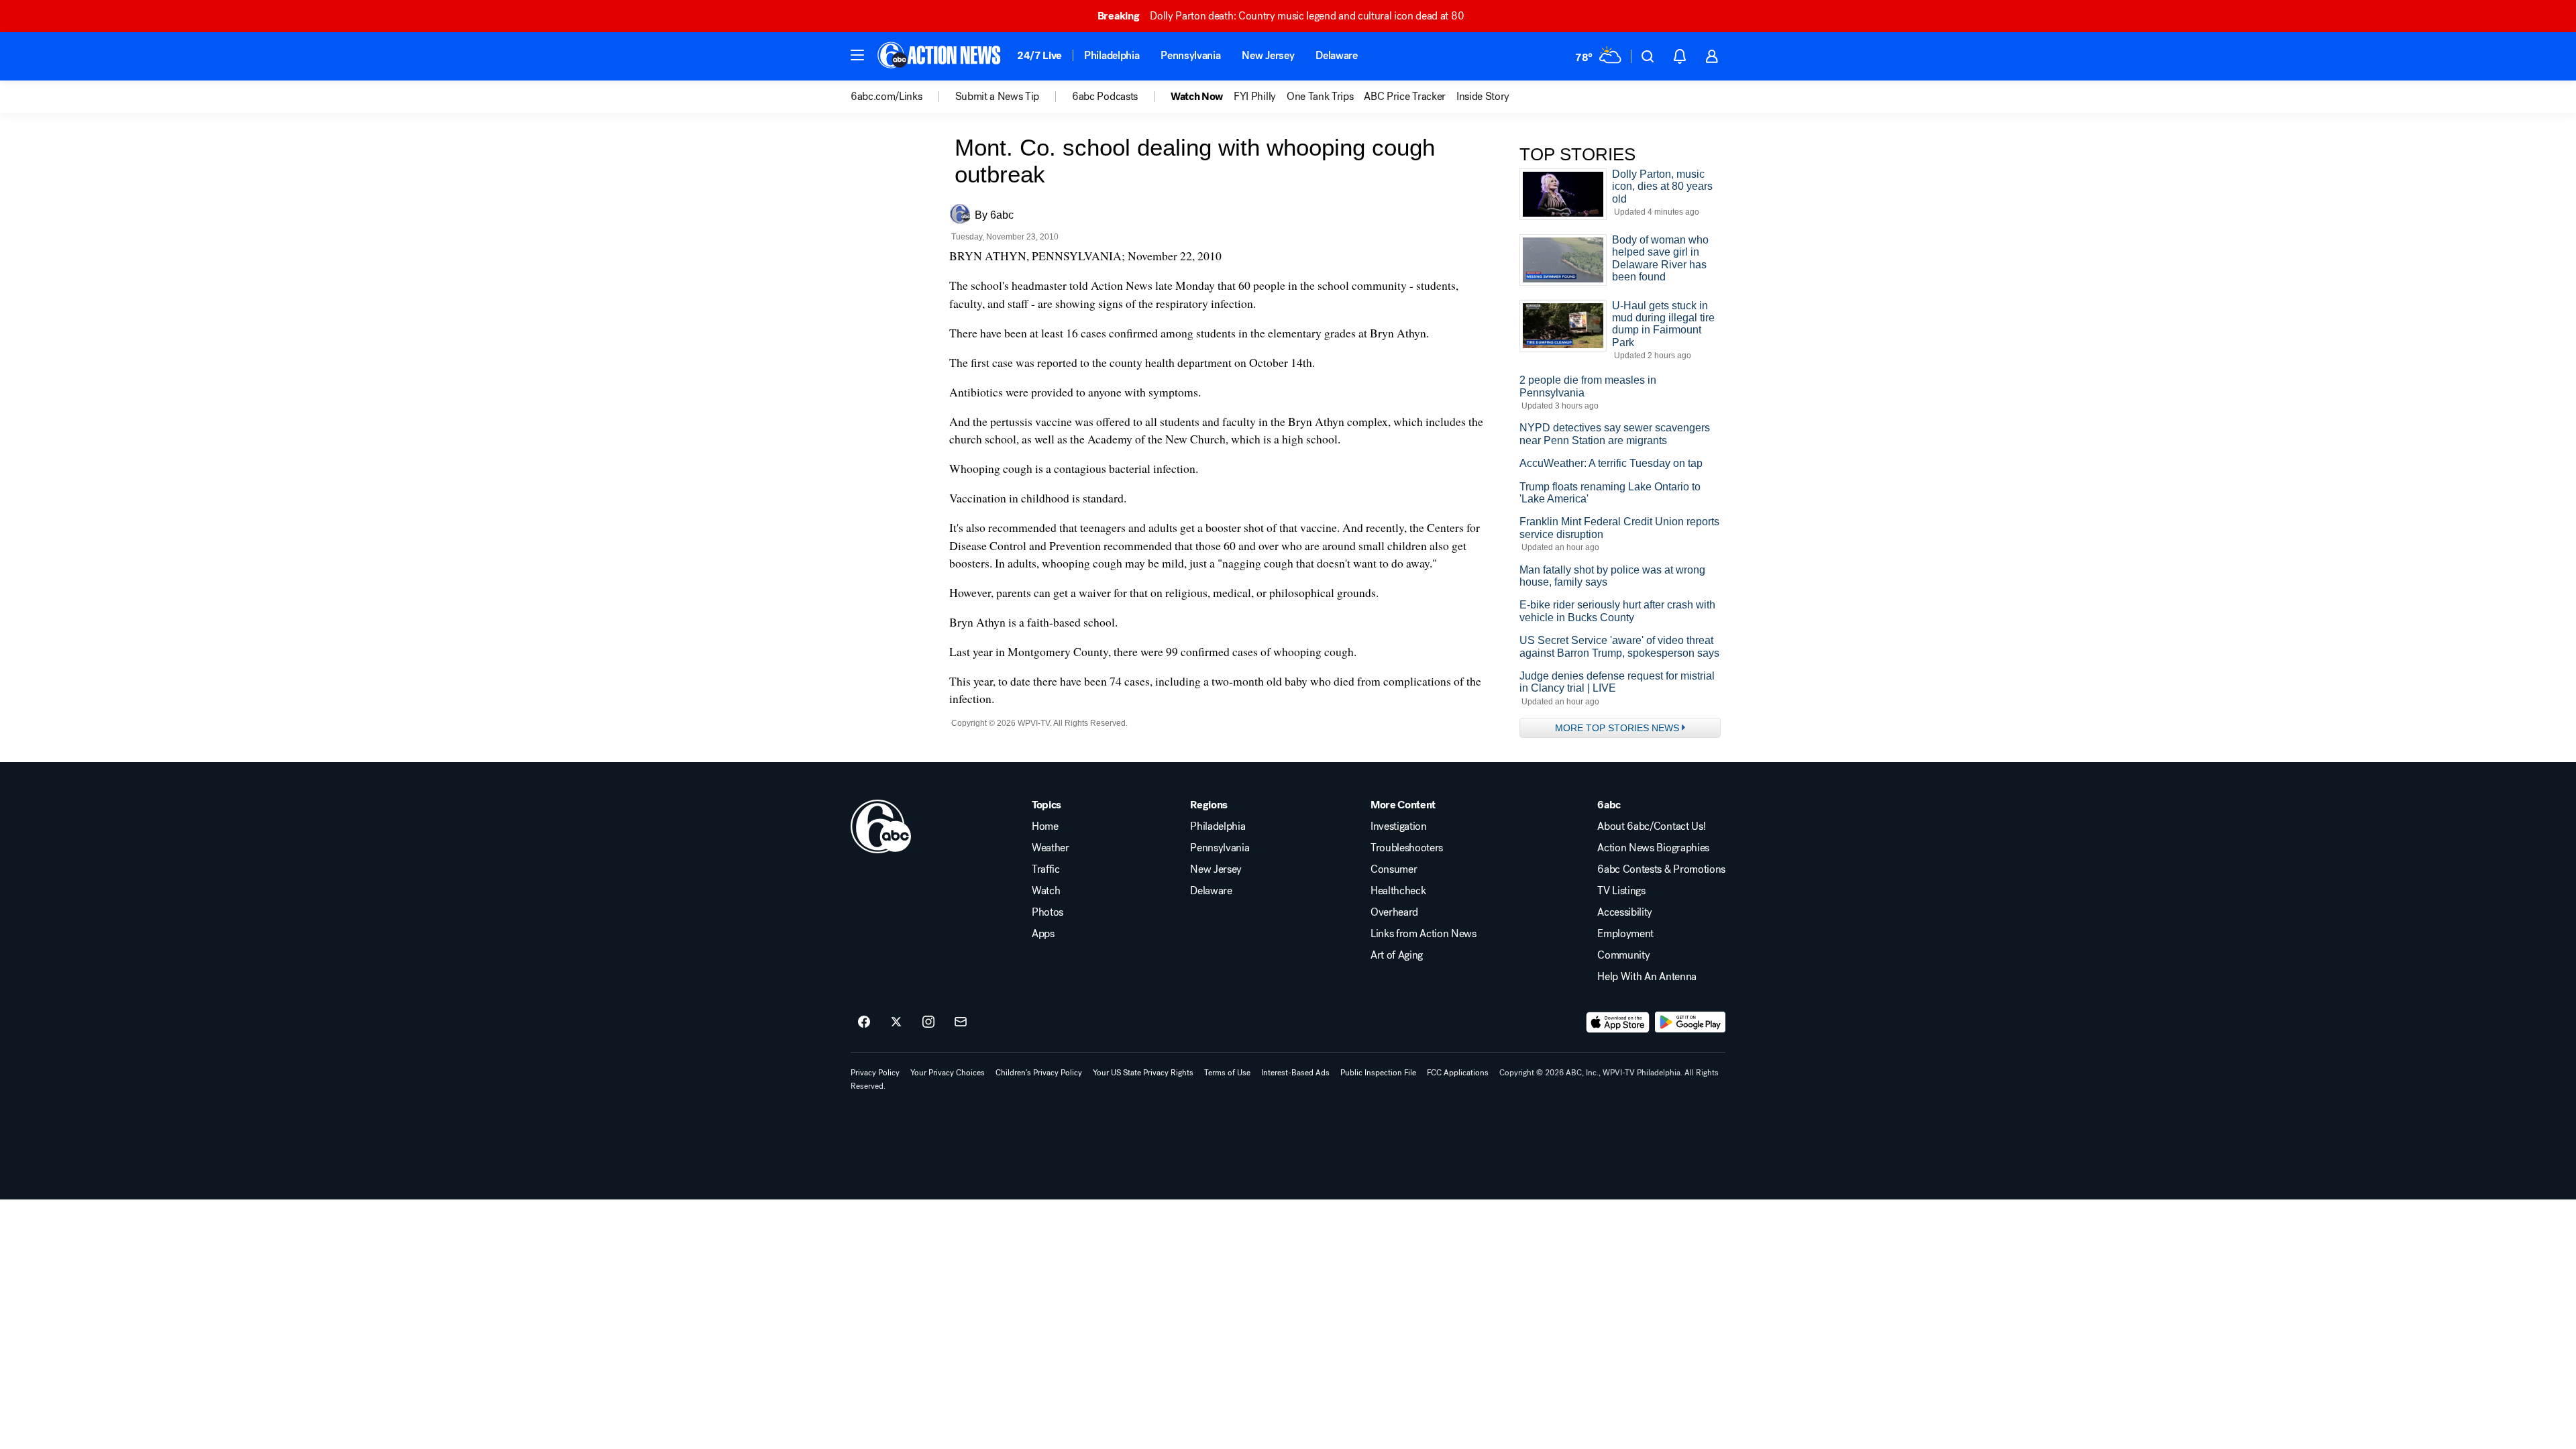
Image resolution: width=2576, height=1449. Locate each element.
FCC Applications (1458, 1073)
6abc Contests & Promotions (1661, 869)
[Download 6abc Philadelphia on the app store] (1618, 1022)
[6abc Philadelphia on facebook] (864, 1022)
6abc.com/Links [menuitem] (887, 97)
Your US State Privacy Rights (1143, 1073)
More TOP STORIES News (1617, 728)
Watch (1046, 891)
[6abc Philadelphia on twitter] (896, 1022)
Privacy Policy (875, 1073)
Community (1623, 955)
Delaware (1336, 55)
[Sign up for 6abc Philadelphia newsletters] (961, 1022)
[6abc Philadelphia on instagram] (928, 1022)
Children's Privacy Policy (1039, 1073)
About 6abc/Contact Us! (1651, 826)
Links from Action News (1424, 934)
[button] (857, 55)
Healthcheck (1398, 891)
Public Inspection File (1378, 1073)
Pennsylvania (1190, 55)
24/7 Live (1039, 55)
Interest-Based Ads (1295, 1073)
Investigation (1399, 826)
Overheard (1394, 912)
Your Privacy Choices (948, 1073)
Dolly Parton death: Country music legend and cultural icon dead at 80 (1281, 16)
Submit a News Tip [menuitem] (998, 97)
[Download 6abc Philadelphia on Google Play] (1690, 1022)
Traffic (1046, 869)
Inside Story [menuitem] (1483, 97)
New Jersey (1268, 55)
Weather (1051, 848)
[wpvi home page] (881, 826)
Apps (1043, 934)
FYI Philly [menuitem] (1255, 97)
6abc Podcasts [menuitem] (1105, 97)
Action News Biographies (1653, 848)
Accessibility (1625, 912)
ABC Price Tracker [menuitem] (1405, 97)
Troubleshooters (1407, 848)
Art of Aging (1397, 955)
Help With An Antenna (1647, 977)
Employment (1625, 934)
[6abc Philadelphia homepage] (940, 56)
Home (1045, 826)
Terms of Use (1227, 1073)
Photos (1048, 912)
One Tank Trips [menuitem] (1320, 97)
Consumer (1394, 869)
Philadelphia (1112, 55)
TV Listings (1621, 891)
